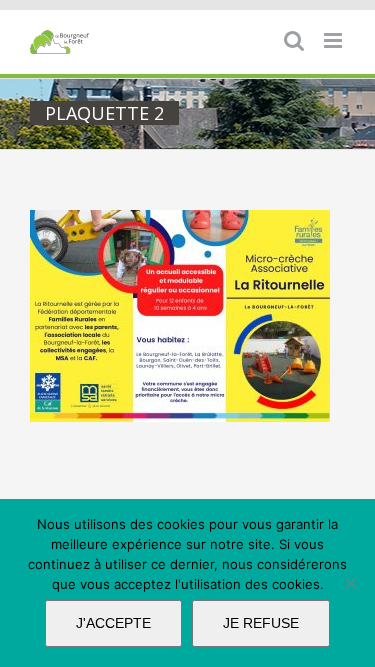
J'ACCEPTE (113, 623)
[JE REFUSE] (350, 583)
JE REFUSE (261, 623)
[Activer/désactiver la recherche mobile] (294, 40)
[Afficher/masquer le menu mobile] (334, 40)
